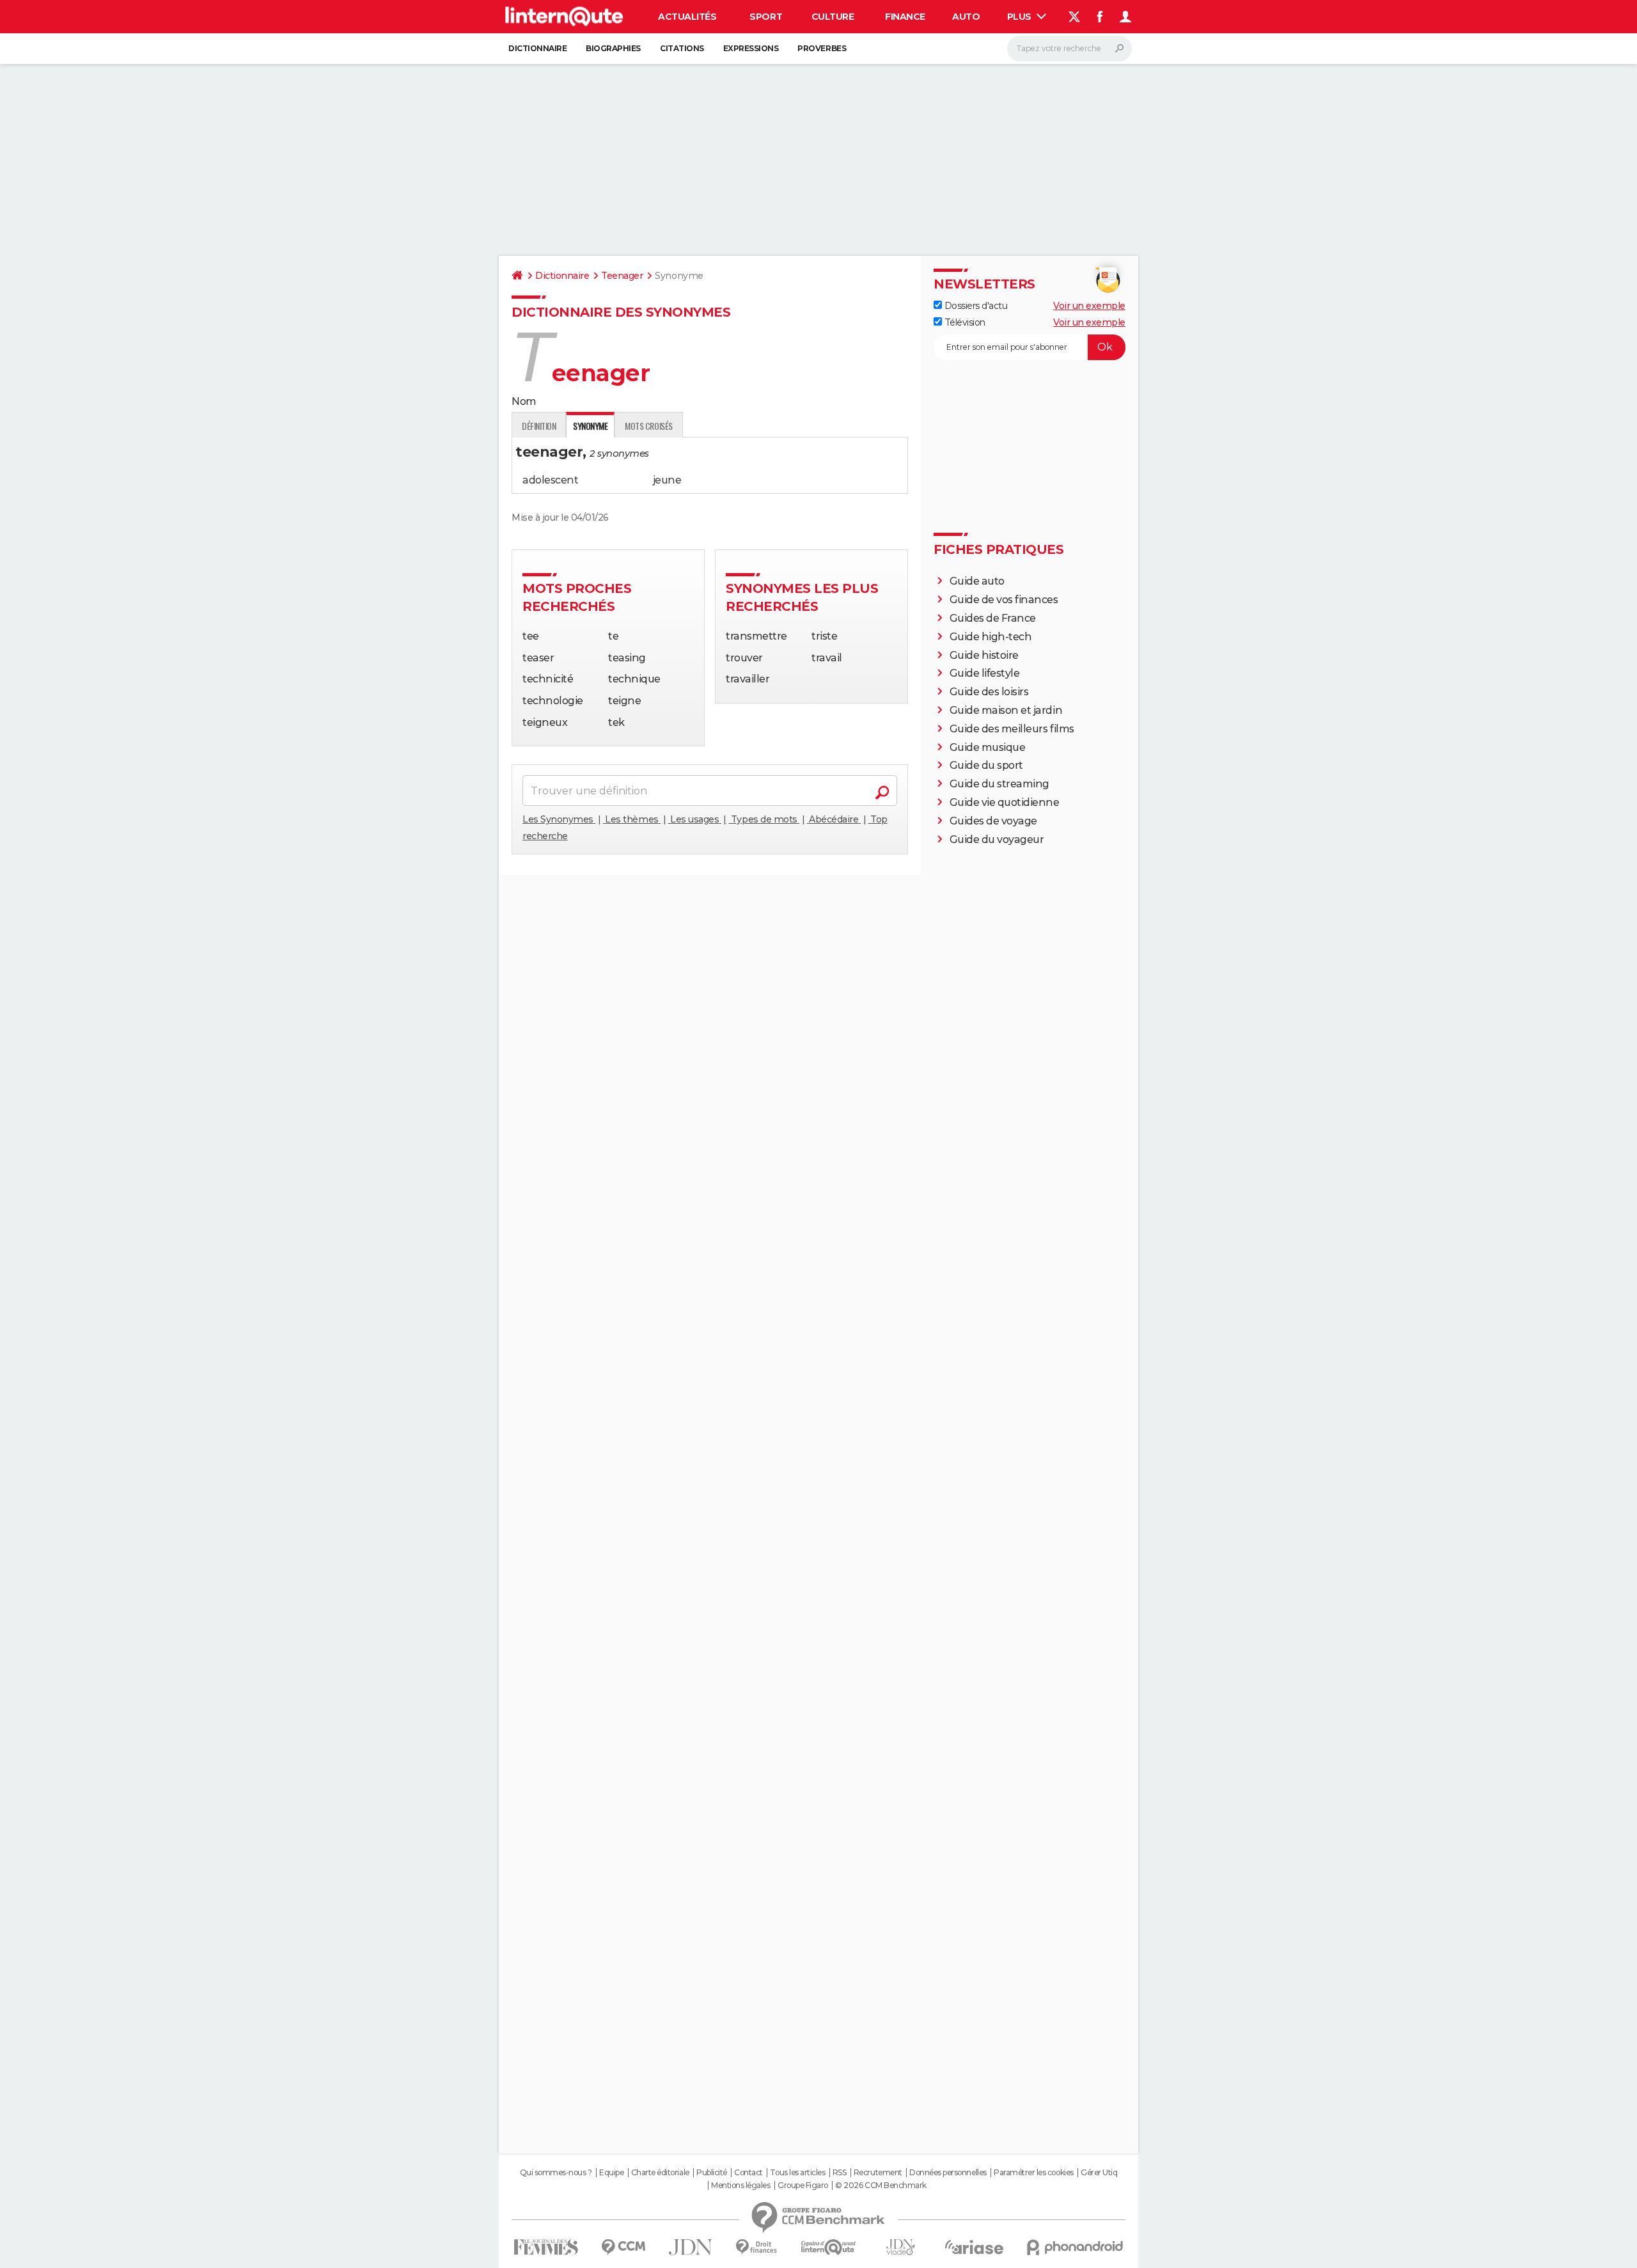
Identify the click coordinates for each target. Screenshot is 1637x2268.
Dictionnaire (537, 48)
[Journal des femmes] (546, 2247)
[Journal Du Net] (691, 2247)
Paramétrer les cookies (1033, 2173)
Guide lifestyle (985, 673)
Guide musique (988, 747)
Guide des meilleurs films (1012, 729)
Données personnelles (948, 2173)
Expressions (751, 48)
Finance (905, 17)
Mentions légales (740, 2185)
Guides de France (993, 618)
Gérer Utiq (1099, 2173)
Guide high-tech (991, 637)
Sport (766, 17)
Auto (966, 17)
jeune (667, 480)
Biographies (613, 48)
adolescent (550, 480)
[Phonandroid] (1075, 2247)
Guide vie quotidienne (1005, 802)
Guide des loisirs (989, 692)
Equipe (611, 2173)
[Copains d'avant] (828, 2247)
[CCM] (623, 2247)
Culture (833, 17)
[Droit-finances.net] (757, 2247)
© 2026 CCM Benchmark (881, 2185)
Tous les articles (797, 2173)
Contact (748, 2173)
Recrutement (878, 2173)
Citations (682, 48)
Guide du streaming (999, 784)
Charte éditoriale (660, 2173)
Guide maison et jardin (1006, 710)
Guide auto (977, 581)
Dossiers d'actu (975, 306)
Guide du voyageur (997, 839)
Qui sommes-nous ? (556, 2173)
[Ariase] (975, 2247)
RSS (840, 2173)
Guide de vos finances (1004, 600)
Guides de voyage (993, 821)
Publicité (712, 2173)
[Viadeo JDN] (900, 2247)
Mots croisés (648, 426)
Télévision (964, 322)
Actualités (687, 17)
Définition (539, 426)
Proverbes (822, 48)
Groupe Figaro (803, 2185)
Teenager (622, 276)
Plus (1021, 17)
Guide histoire (984, 655)
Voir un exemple (1089, 306)
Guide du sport (986, 765)
